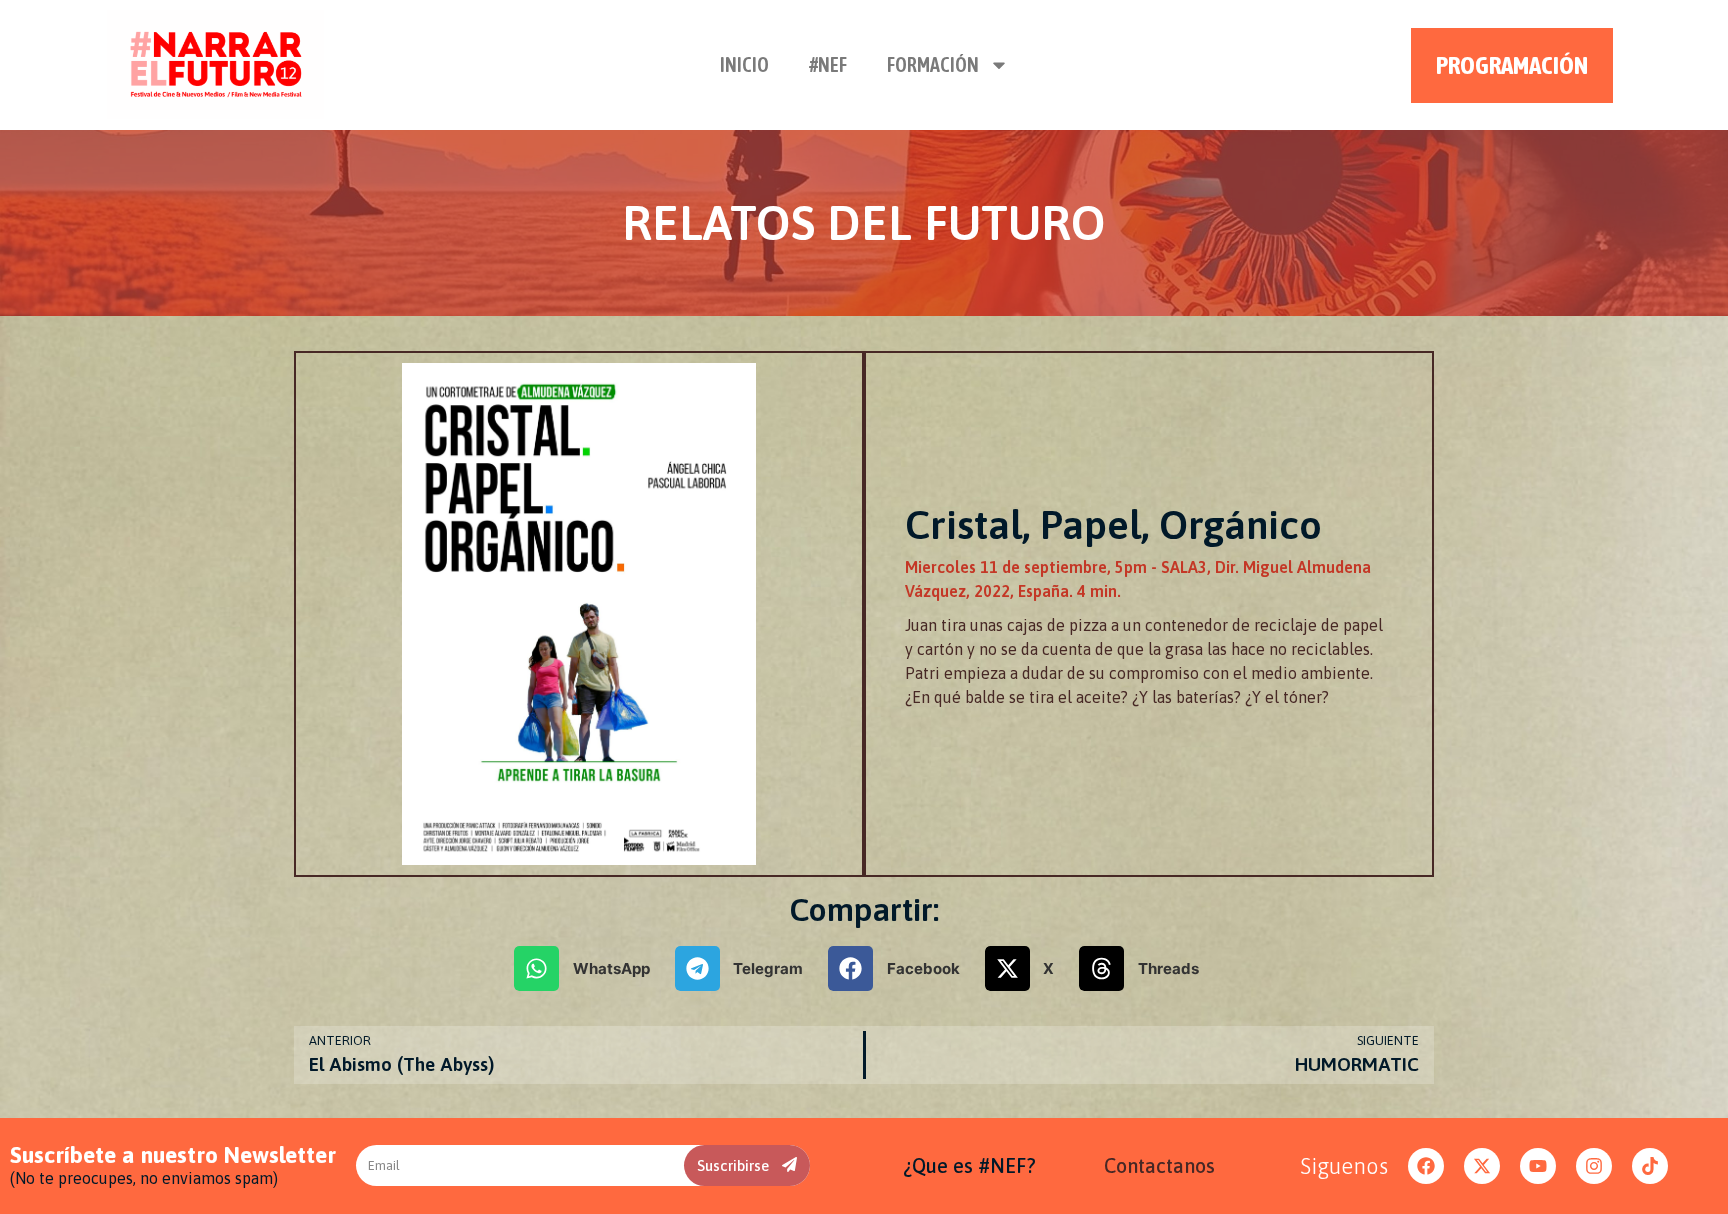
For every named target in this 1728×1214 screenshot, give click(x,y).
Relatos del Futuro (864, 222)
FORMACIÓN (933, 64)
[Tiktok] (1650, 1166)
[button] (589, 968)
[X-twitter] (1482, 1166)
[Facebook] (1426, 1166)
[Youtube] (1538, 1166)
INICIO (744, 64)
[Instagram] (1594, 1166)
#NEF (828, 64)
